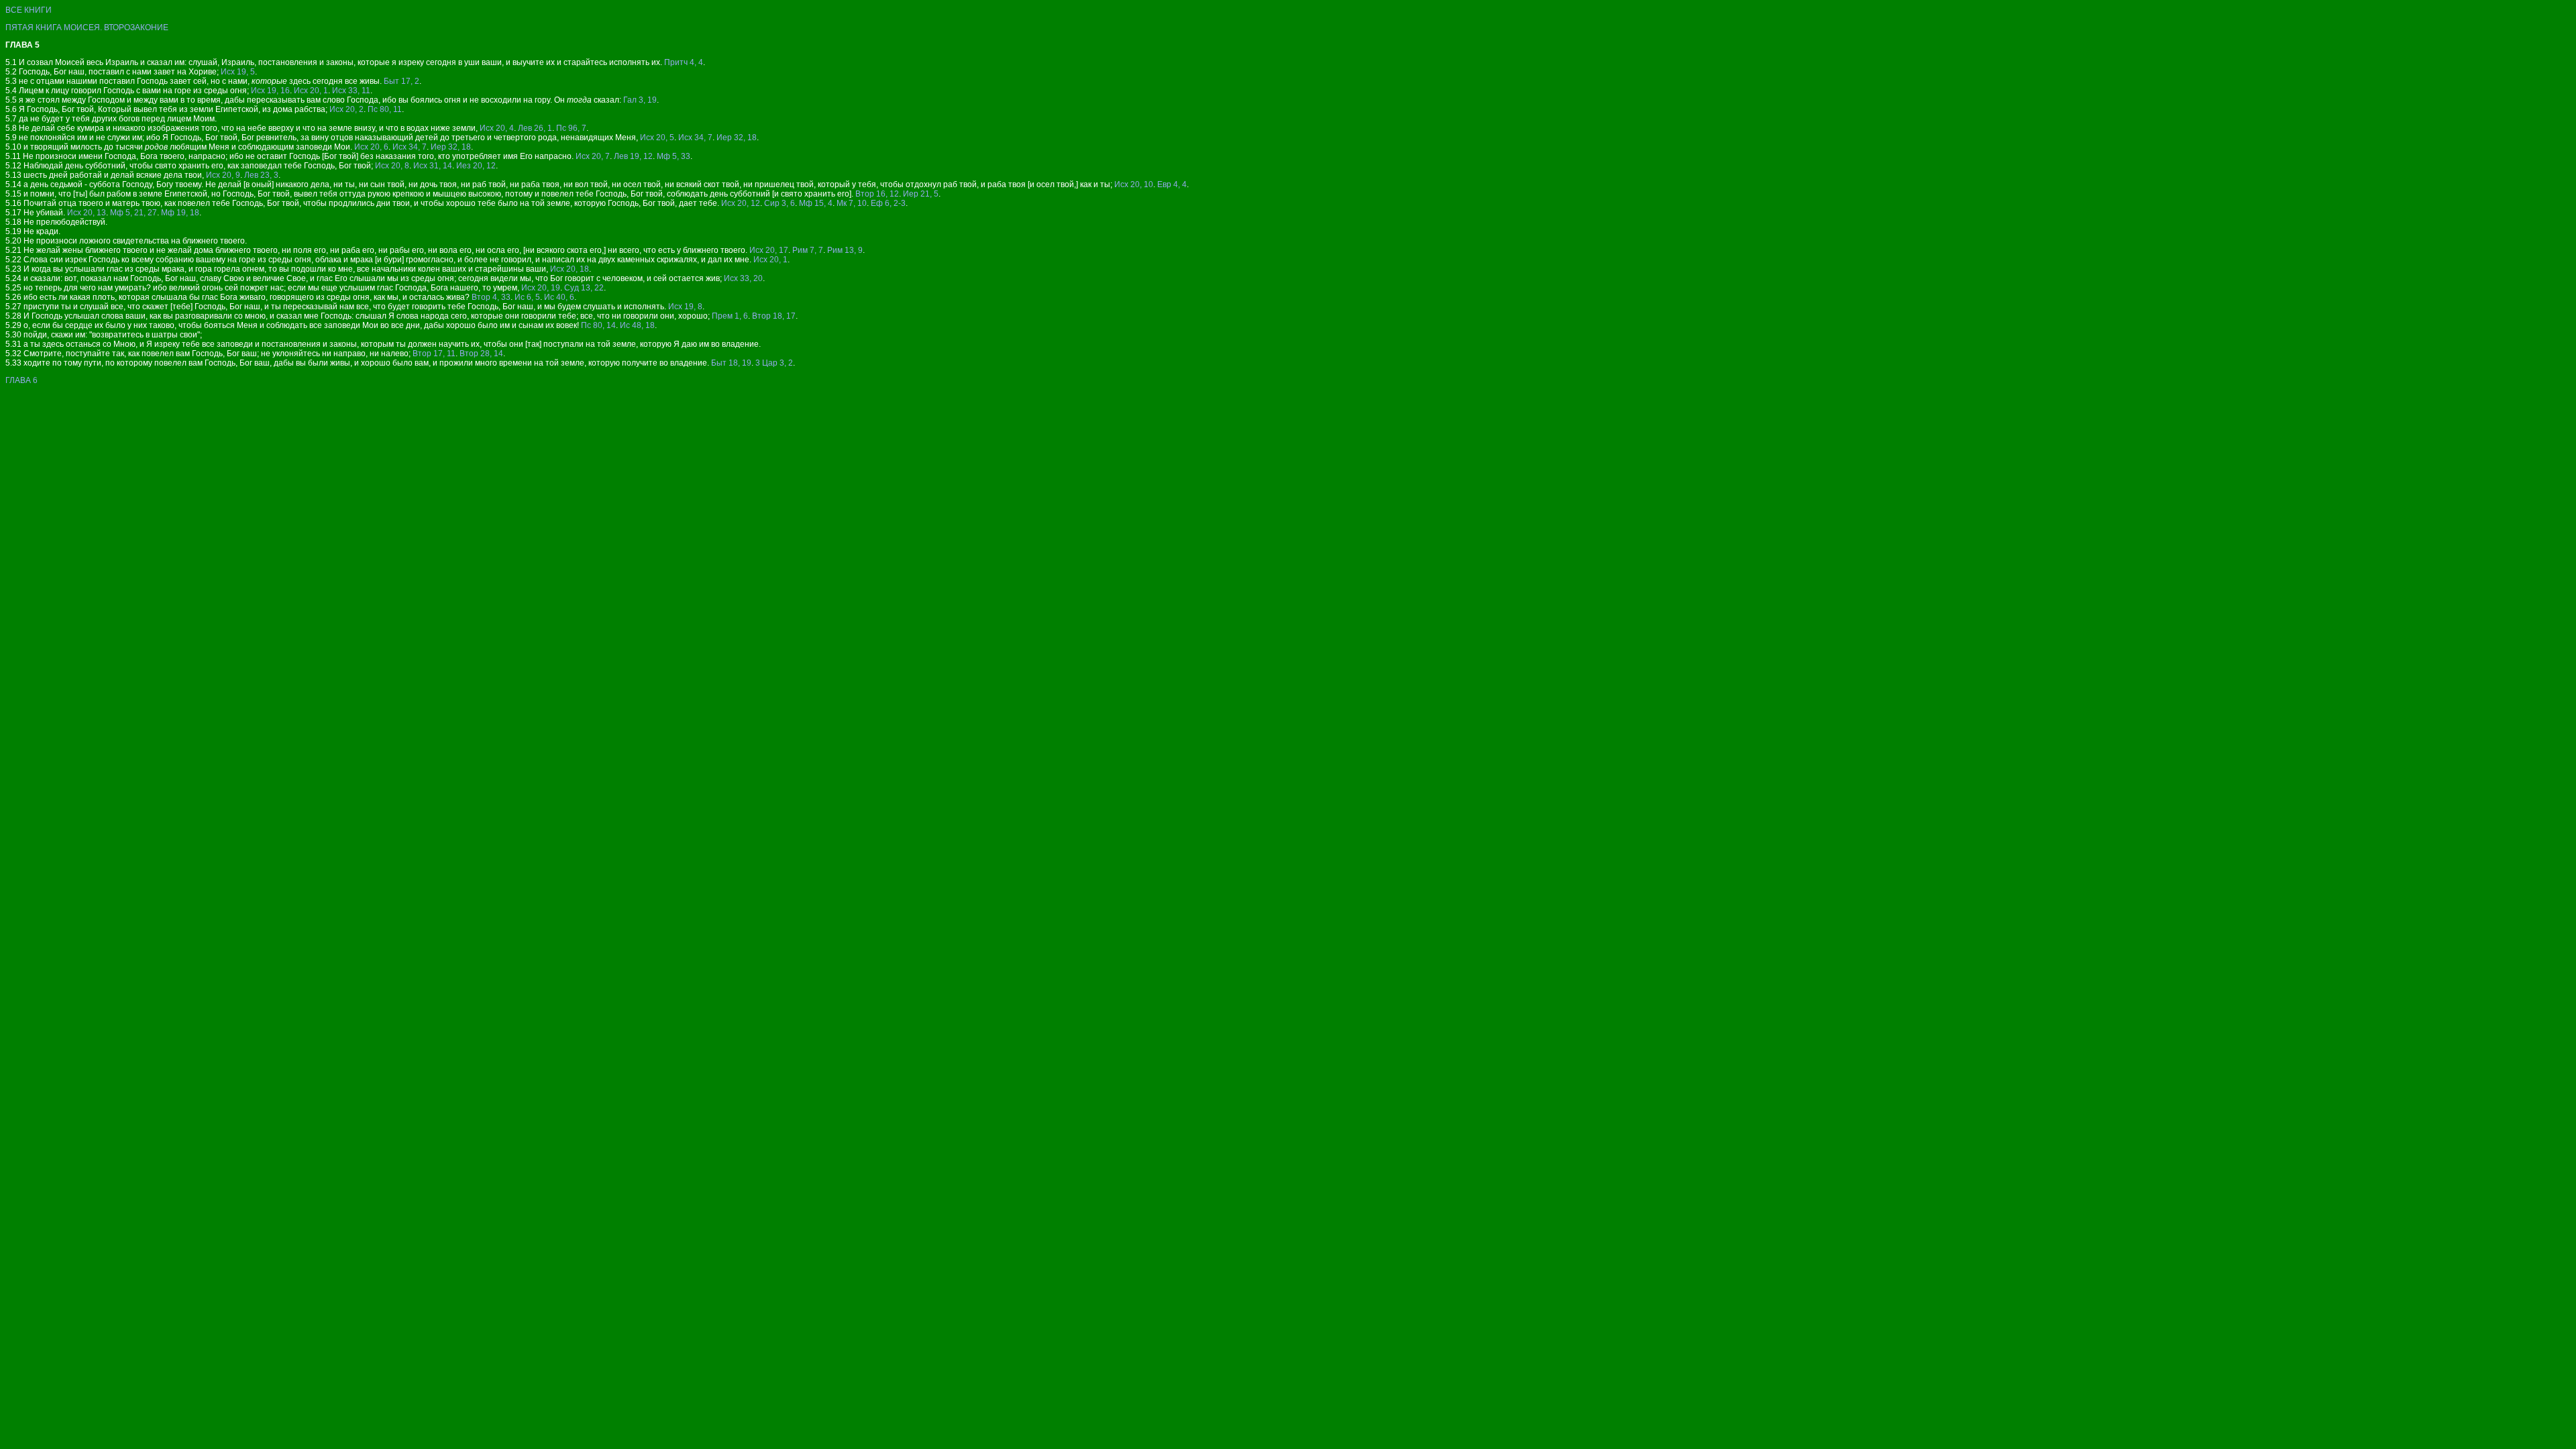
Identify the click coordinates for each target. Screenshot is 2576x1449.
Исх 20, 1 (311, 91)
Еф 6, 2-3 (888, 203)
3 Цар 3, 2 (774, 363)
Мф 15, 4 (816, 203)
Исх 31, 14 (433, 166)
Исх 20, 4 (497, 128)
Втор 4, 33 (491, 297)
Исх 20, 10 (1134, 184)
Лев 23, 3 (261, 175)
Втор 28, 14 (481, 354)
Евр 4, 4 (1172, 184)
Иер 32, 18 (737, 138)
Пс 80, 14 (598, 325)
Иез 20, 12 (476, 166)
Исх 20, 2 (346, 109)
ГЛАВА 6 (21, 380)
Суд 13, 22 (584, 288)
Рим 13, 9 (845, 250)
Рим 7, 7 (808, 250)
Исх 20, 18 (570, 269)
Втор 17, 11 (434, 354)
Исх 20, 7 (593, 156)
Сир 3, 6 (780, 203)
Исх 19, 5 (238, 72)
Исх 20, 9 (223, 175)
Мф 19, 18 (180, 213)
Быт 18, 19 (731, 363)
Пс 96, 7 (571, 128)
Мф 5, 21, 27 (133, 213)
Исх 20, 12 (741, 203)
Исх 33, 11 (351, 91)
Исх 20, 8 (392, 166)
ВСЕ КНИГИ (29, 10)
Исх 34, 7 (695, 138)
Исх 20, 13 (87, 213)
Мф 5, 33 (674, 156)
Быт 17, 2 (401, 81)
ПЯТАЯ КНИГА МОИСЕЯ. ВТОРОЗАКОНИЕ (87, 28)
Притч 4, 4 (684, 62)
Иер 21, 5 (921, 194)
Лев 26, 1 (535, 128)
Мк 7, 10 (852, 203)
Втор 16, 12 (877, 194)
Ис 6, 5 (527, 297)
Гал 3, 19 (640, 100)
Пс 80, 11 (385, 109)
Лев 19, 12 (633, 156)
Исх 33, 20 (743, 278)
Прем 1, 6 (730, 316)
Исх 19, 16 (270, 91)
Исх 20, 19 (541, 288)
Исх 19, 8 (685, 307)
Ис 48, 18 (637, 325)
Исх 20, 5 (657, 138)
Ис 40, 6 (559, 297)
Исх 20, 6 (371, 147)
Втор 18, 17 (774, 316)
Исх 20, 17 (769, 250)
